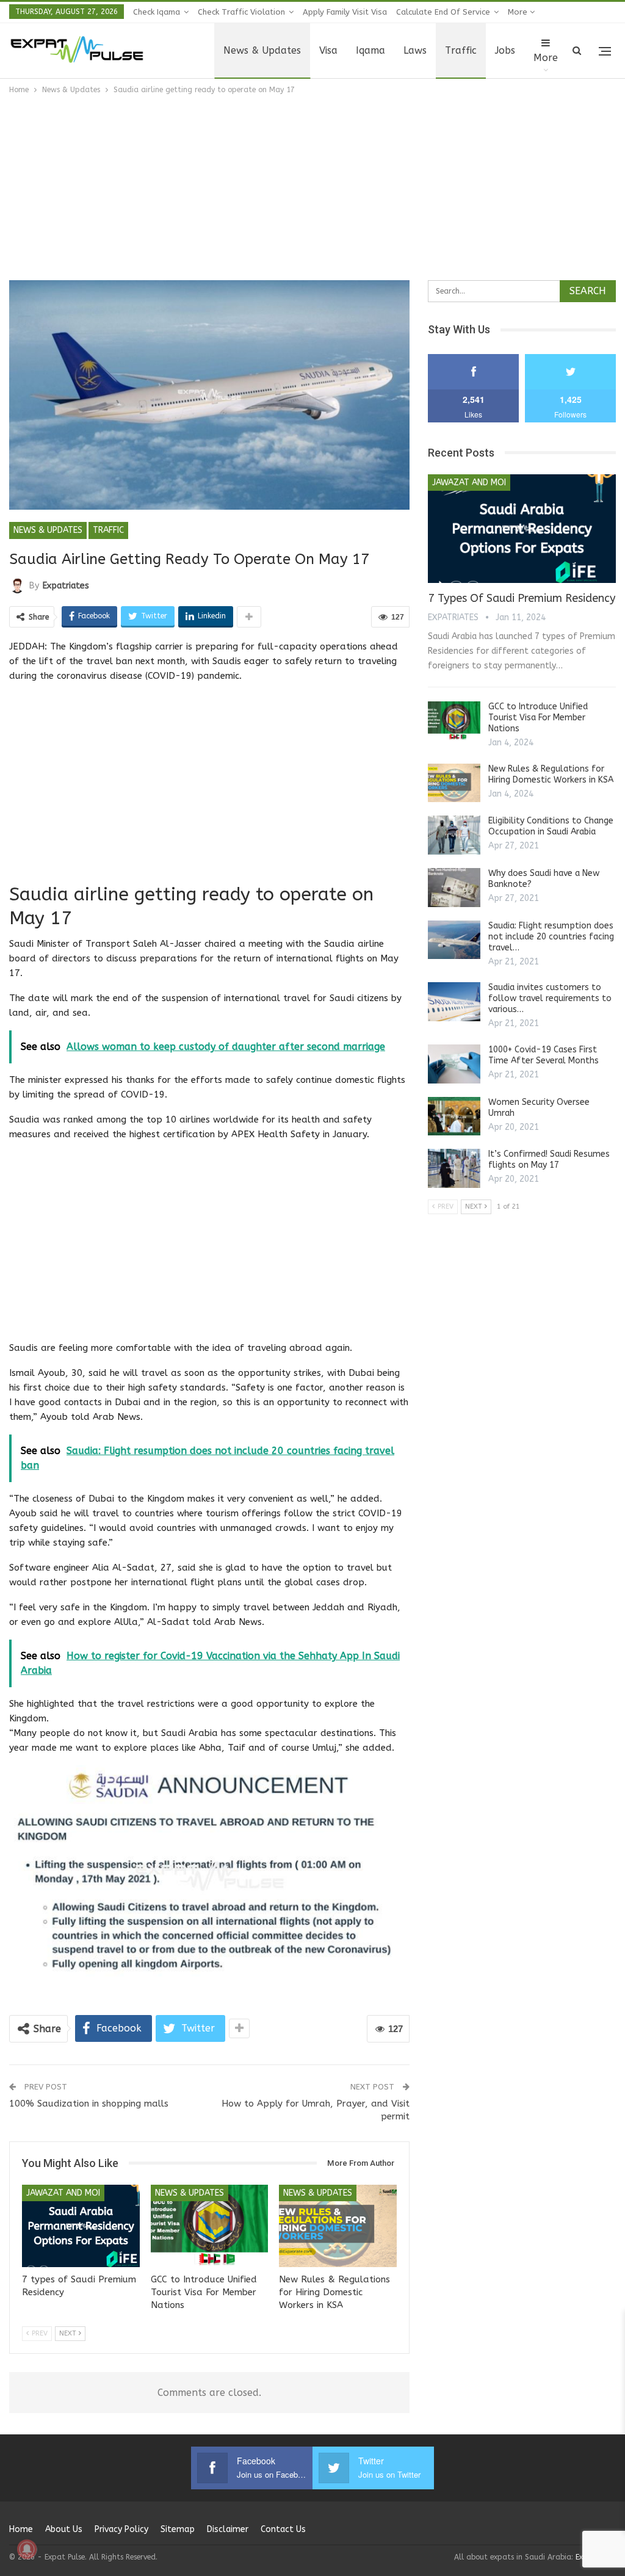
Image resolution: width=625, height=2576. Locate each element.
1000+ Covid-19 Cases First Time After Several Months (544, 1055)
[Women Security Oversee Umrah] (454, 1116)
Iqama (370, 50)
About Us (64, 2529)
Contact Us (283, 2529)
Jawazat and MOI (63, 2193)
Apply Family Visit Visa (345, 12)
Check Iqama (157, 12)
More (519, 12)
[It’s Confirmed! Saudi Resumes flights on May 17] (454, 1168)
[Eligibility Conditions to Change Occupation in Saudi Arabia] (454, 835)
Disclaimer (228, 2529)
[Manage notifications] (27, 2549)
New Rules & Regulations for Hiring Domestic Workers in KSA (551, 774)
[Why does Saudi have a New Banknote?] (454, 888)
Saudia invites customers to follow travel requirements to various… (550, 998)
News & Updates (262, 50)
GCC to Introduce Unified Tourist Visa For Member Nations (538, 718)
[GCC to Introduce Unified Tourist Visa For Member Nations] (210, 2226)
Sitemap (178, 2529)
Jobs (505, 50)
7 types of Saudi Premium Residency (522, 598)
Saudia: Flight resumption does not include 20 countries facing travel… (551, 937)
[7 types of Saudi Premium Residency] (81, 2226)
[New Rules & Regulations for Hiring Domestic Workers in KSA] (338, 2226)
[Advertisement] (312, 188)
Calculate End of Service (443, 12)
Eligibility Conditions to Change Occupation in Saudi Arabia (551, 826)
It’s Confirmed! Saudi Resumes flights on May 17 (549, 1160)
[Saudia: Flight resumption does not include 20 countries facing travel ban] (454, 940)
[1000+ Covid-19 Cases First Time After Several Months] (454, 1064)
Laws (415, 50)
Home (21, 2529)
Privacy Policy (121, 2529)
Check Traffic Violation (241, 12)
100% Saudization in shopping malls (89, 2104)
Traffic (461, 50)
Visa (328, 50)
